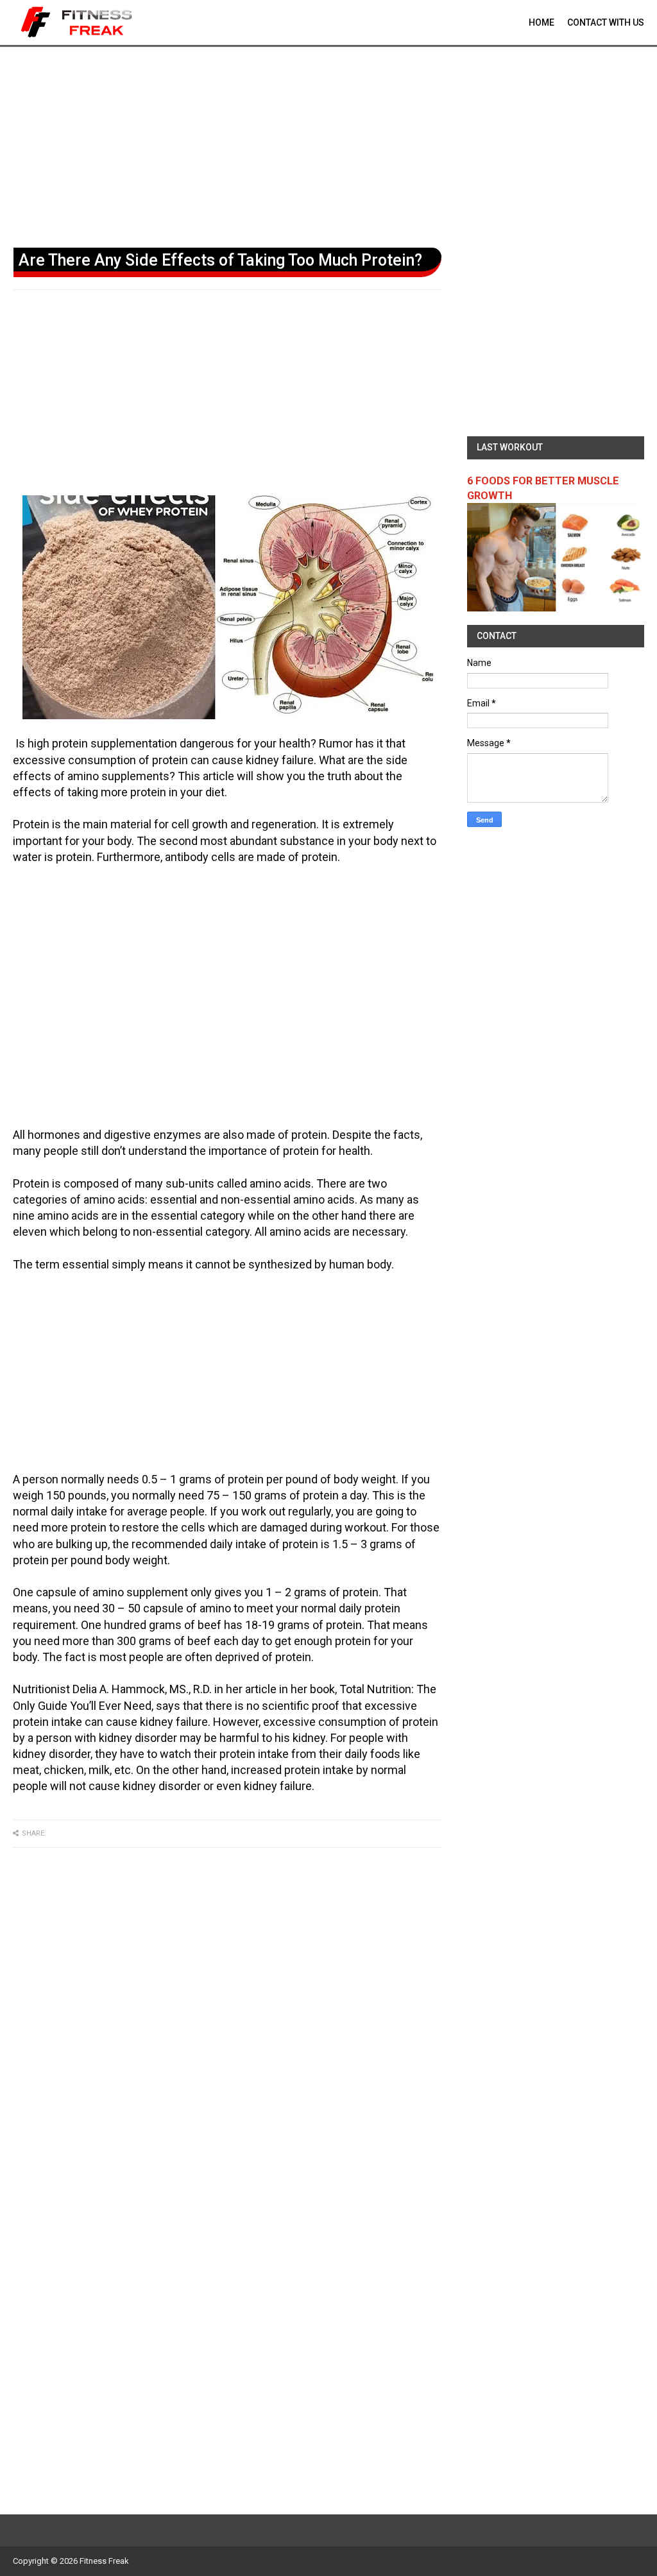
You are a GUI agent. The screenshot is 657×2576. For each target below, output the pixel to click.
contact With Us (606, 22)
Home (542, 22)
